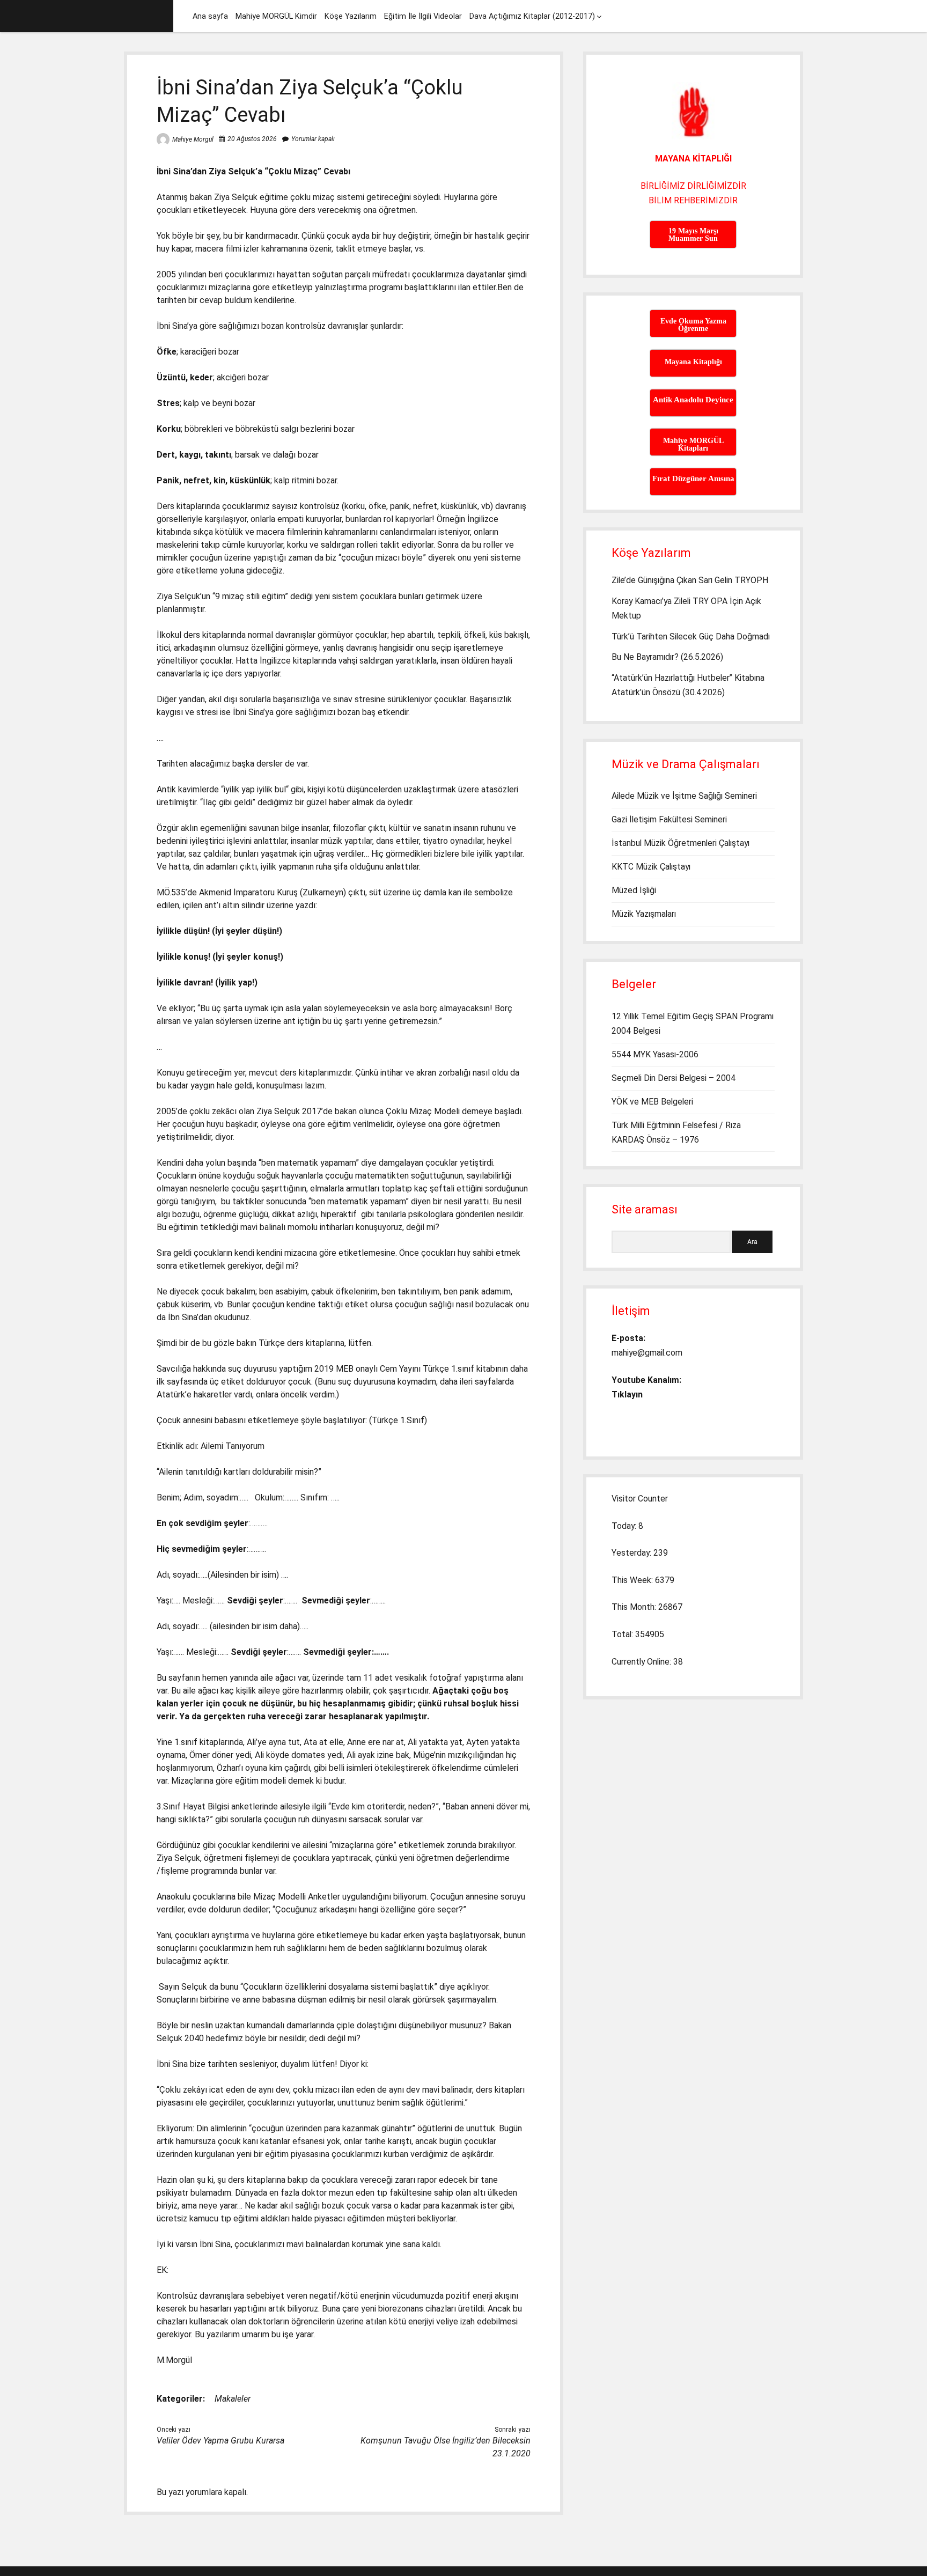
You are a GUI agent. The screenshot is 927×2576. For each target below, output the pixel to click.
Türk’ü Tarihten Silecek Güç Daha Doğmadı (691, 636)
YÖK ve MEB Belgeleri (652, 1102)
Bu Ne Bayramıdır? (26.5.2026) (667, 657)
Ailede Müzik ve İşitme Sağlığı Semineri (684, 796)
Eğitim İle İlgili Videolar (423, 16)
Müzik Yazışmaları (644, 914)
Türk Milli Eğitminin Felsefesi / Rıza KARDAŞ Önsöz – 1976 (676, 1132)
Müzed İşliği (634, 890)
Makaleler (233, 2399)
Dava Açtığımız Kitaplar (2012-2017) (532, 16)
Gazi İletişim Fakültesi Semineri (669, 819)
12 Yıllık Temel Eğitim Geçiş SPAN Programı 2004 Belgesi (693, 1024)
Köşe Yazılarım (351, 16)
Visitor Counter (640, 1499)
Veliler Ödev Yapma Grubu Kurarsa (220, 2441)
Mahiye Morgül (193, 139)
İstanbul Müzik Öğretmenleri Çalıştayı (680, 843)
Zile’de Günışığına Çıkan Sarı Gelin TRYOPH (690, 580)
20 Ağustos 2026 (252, 139)
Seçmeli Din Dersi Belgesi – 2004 (674, 1078)
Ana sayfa (210, 16)
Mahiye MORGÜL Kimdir (276, 16)
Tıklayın (627, 1394)
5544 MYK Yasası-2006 (655, 1054)
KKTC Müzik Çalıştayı (651, 867)
